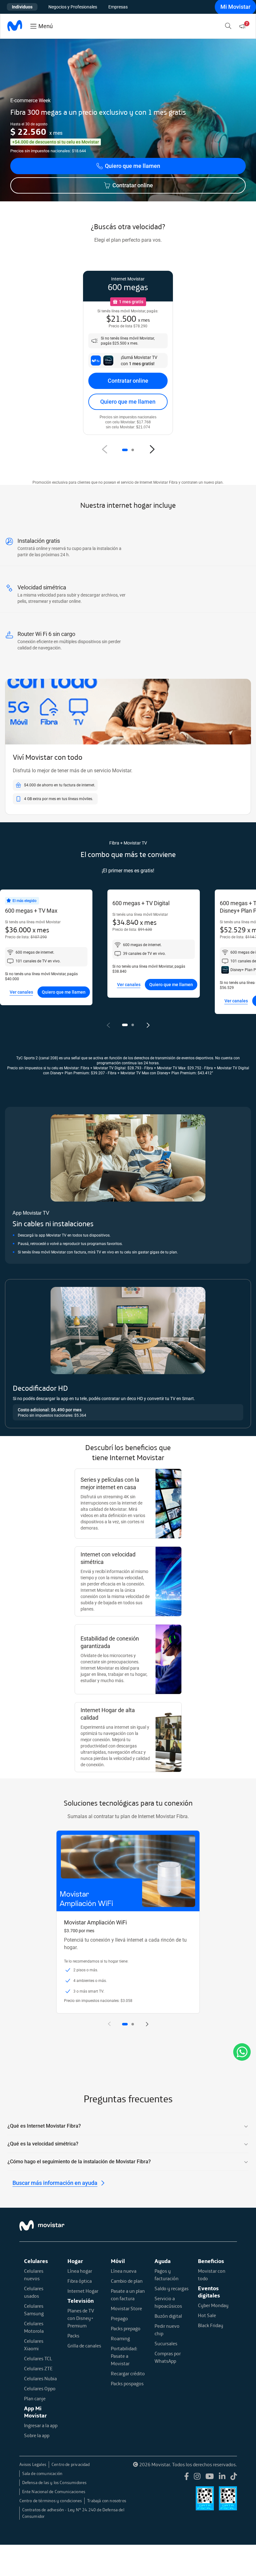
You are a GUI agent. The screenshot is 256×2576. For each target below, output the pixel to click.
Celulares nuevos (34, 2275)
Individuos (22, 7)
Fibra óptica (80, 2281)
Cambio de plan (127, 2281)
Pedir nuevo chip (167, 2330)
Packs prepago (126, 2328)
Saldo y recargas (172, 2288)
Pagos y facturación (167, 2275)
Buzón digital (168, 2316)
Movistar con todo (212, 2275)
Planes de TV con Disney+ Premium (81, 2318)
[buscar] (229, 26)
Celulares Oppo (40, 2388)
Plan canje (35, 2398)
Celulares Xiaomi (34, 2345)
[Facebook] (187, 2477)
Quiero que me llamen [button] (133, 166)
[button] (125, 450)
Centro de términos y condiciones (51, 2501)
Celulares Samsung (34, 2310)
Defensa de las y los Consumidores (54, 2483)
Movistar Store (126, 2308)
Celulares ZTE (38, 2368)
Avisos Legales (33, 2464)
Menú (46, 26)
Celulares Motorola (34, 2327)
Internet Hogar (83, 2291)
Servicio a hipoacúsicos (168, 2302)
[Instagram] (197, 2477)
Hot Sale (207, 2315)
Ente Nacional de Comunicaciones (54, 2492)
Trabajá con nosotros (107, 2501)
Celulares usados (34, 2292)
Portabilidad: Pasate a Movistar (124, 2356)
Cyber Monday (213, 2305)
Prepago (119, 2318)
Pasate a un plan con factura (128, 2295)
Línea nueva (124, 2271)
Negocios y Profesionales (73, 7)
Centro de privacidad (71, 2464)
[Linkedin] (222, 2477)
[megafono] (244, 26)
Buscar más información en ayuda (55, 2183)
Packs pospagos (127, 2383)
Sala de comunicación (42, 2473)
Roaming (120, 2338)
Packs (73, 2336)
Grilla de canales (84, 2346)
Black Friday (211, 2325)
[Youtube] (210, 2477)
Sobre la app (37, 2435)
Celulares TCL (38, 2358)
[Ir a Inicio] (15, 26)
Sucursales (166, 2343)
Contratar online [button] (133, 185)
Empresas (118, 7)
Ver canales (21, 992)
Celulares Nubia (40, 2378)
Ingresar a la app (41, 2425)
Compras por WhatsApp (168, 2357)
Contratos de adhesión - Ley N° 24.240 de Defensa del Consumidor (73, 2513)
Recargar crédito (128, 2373)
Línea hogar (80, 2271)
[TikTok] (234, 2477)
